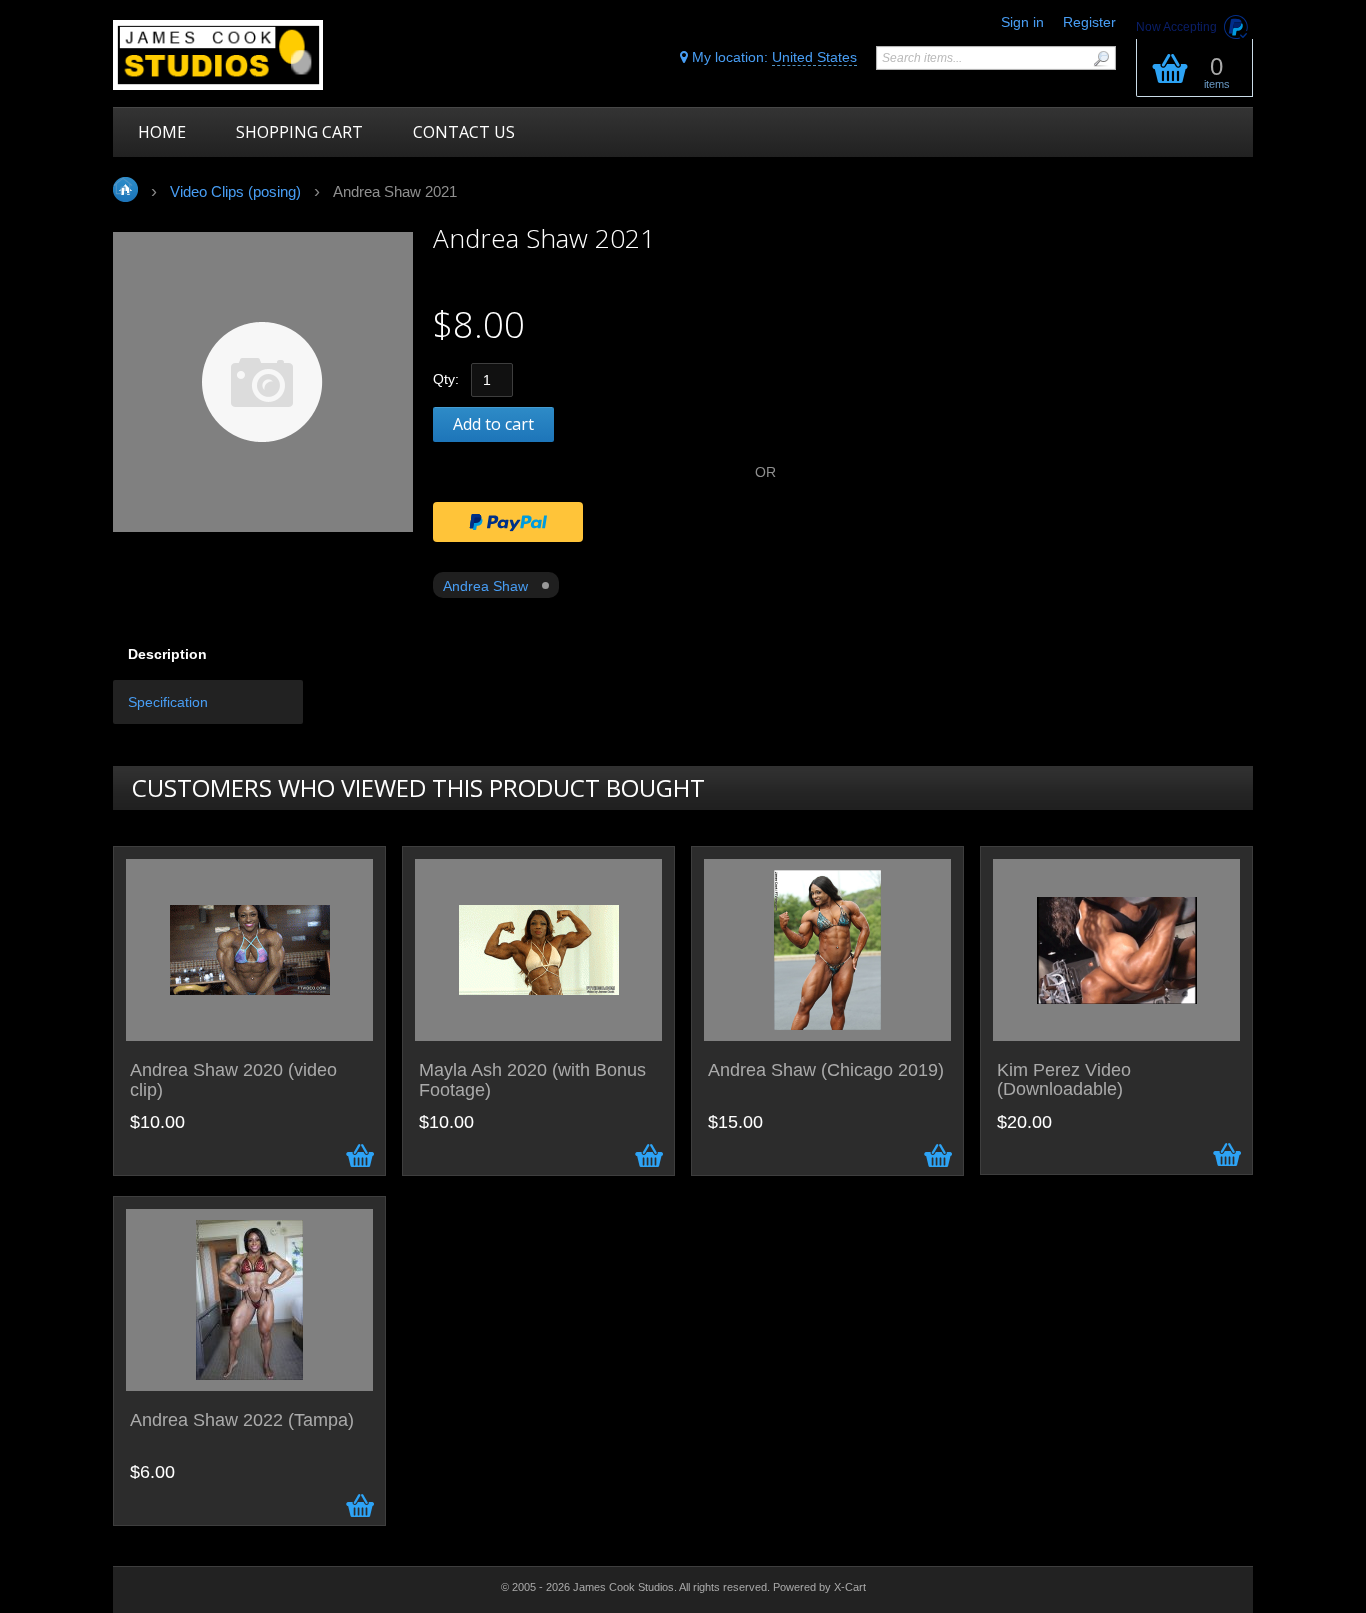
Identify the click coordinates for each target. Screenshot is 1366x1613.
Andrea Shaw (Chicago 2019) (826, 1070)
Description (167, 654)
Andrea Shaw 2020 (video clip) (233, 1080)
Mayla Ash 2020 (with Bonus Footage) (532, 1080)
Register (1089, 22)
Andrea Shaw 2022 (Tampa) (242, 1420)
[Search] (1101, 58)
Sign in (1022, 22)
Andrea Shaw (485, 586)
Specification (168, 702)
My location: (772, 57)
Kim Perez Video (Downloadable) (1064, 1080)
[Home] (255, 55)
